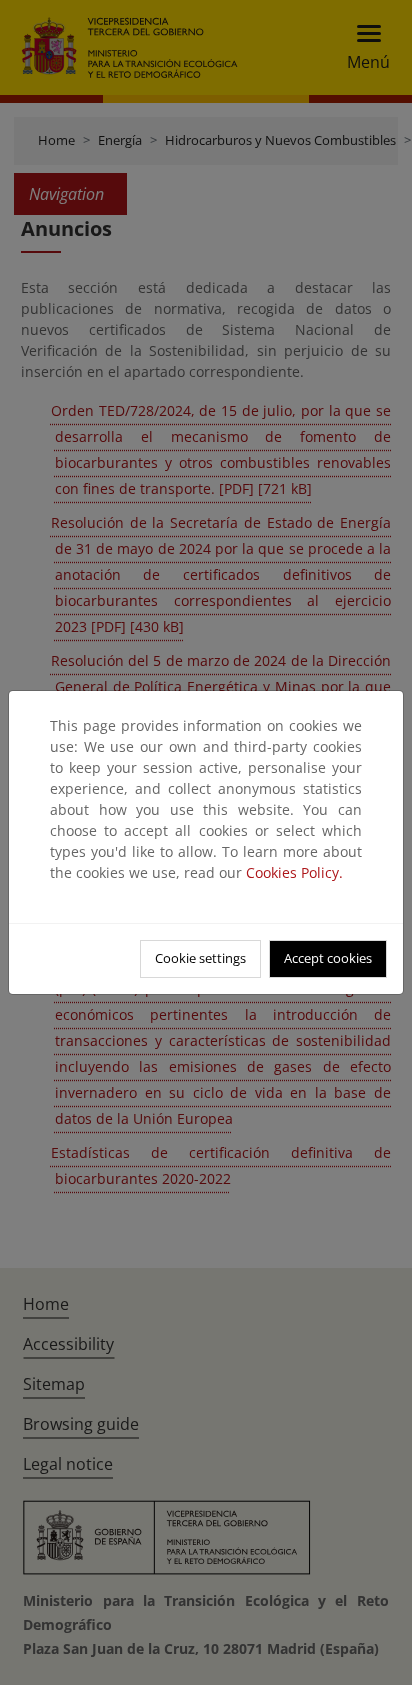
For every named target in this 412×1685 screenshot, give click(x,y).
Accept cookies (328, 958)
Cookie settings (200, 958)
